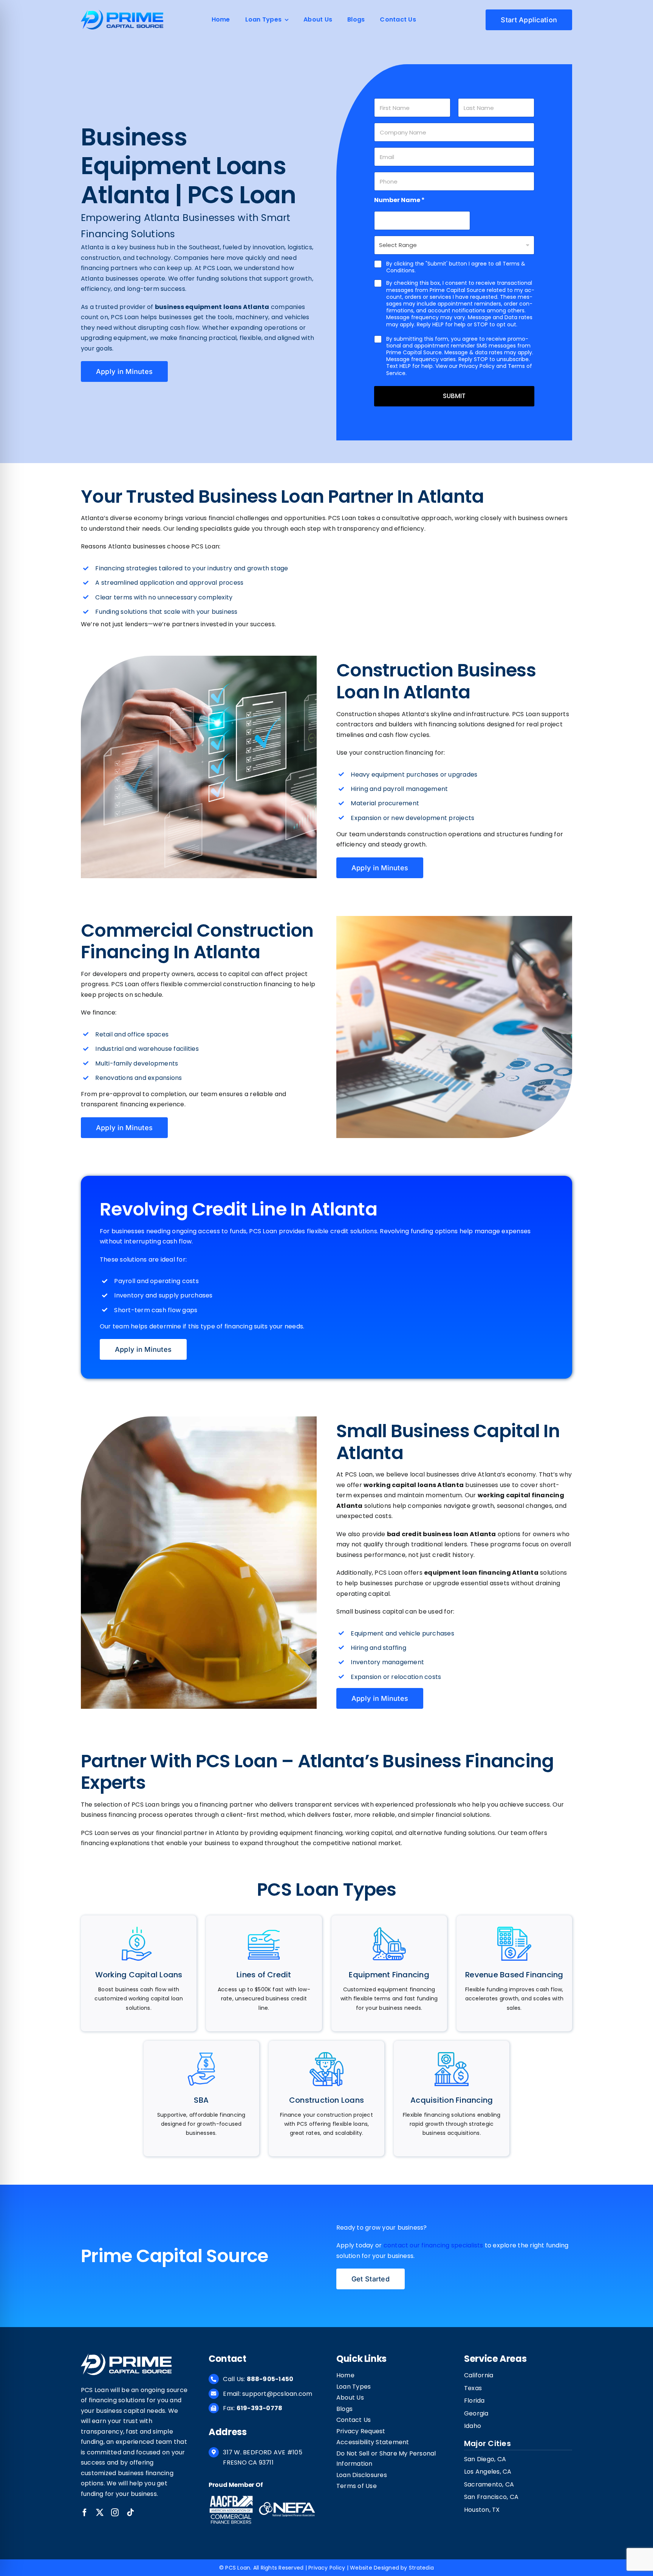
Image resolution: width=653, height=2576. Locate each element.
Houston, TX (482, 2510)
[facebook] (85, 2513)
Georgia (476, 2413)
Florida (474, 2401)
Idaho (473, 2426)
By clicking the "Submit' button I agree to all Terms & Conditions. (456, 267)
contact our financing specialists (433, 2245)
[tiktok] (130, 2513)
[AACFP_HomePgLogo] (231, 2497)
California (479, 2375)
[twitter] (100, 2513)
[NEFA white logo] (287, 2503)
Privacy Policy (327, 2568)
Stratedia (421, 2568)
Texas (473, 2388)
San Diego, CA (485, 2459)
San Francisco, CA (491, 2497)
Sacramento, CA (489, 2484)
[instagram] (115, 2513)
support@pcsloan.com (277, 2394)
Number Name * (399, 200)
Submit (454, 396)
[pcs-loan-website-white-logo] (126, 2356)
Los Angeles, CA (488, 2472)
